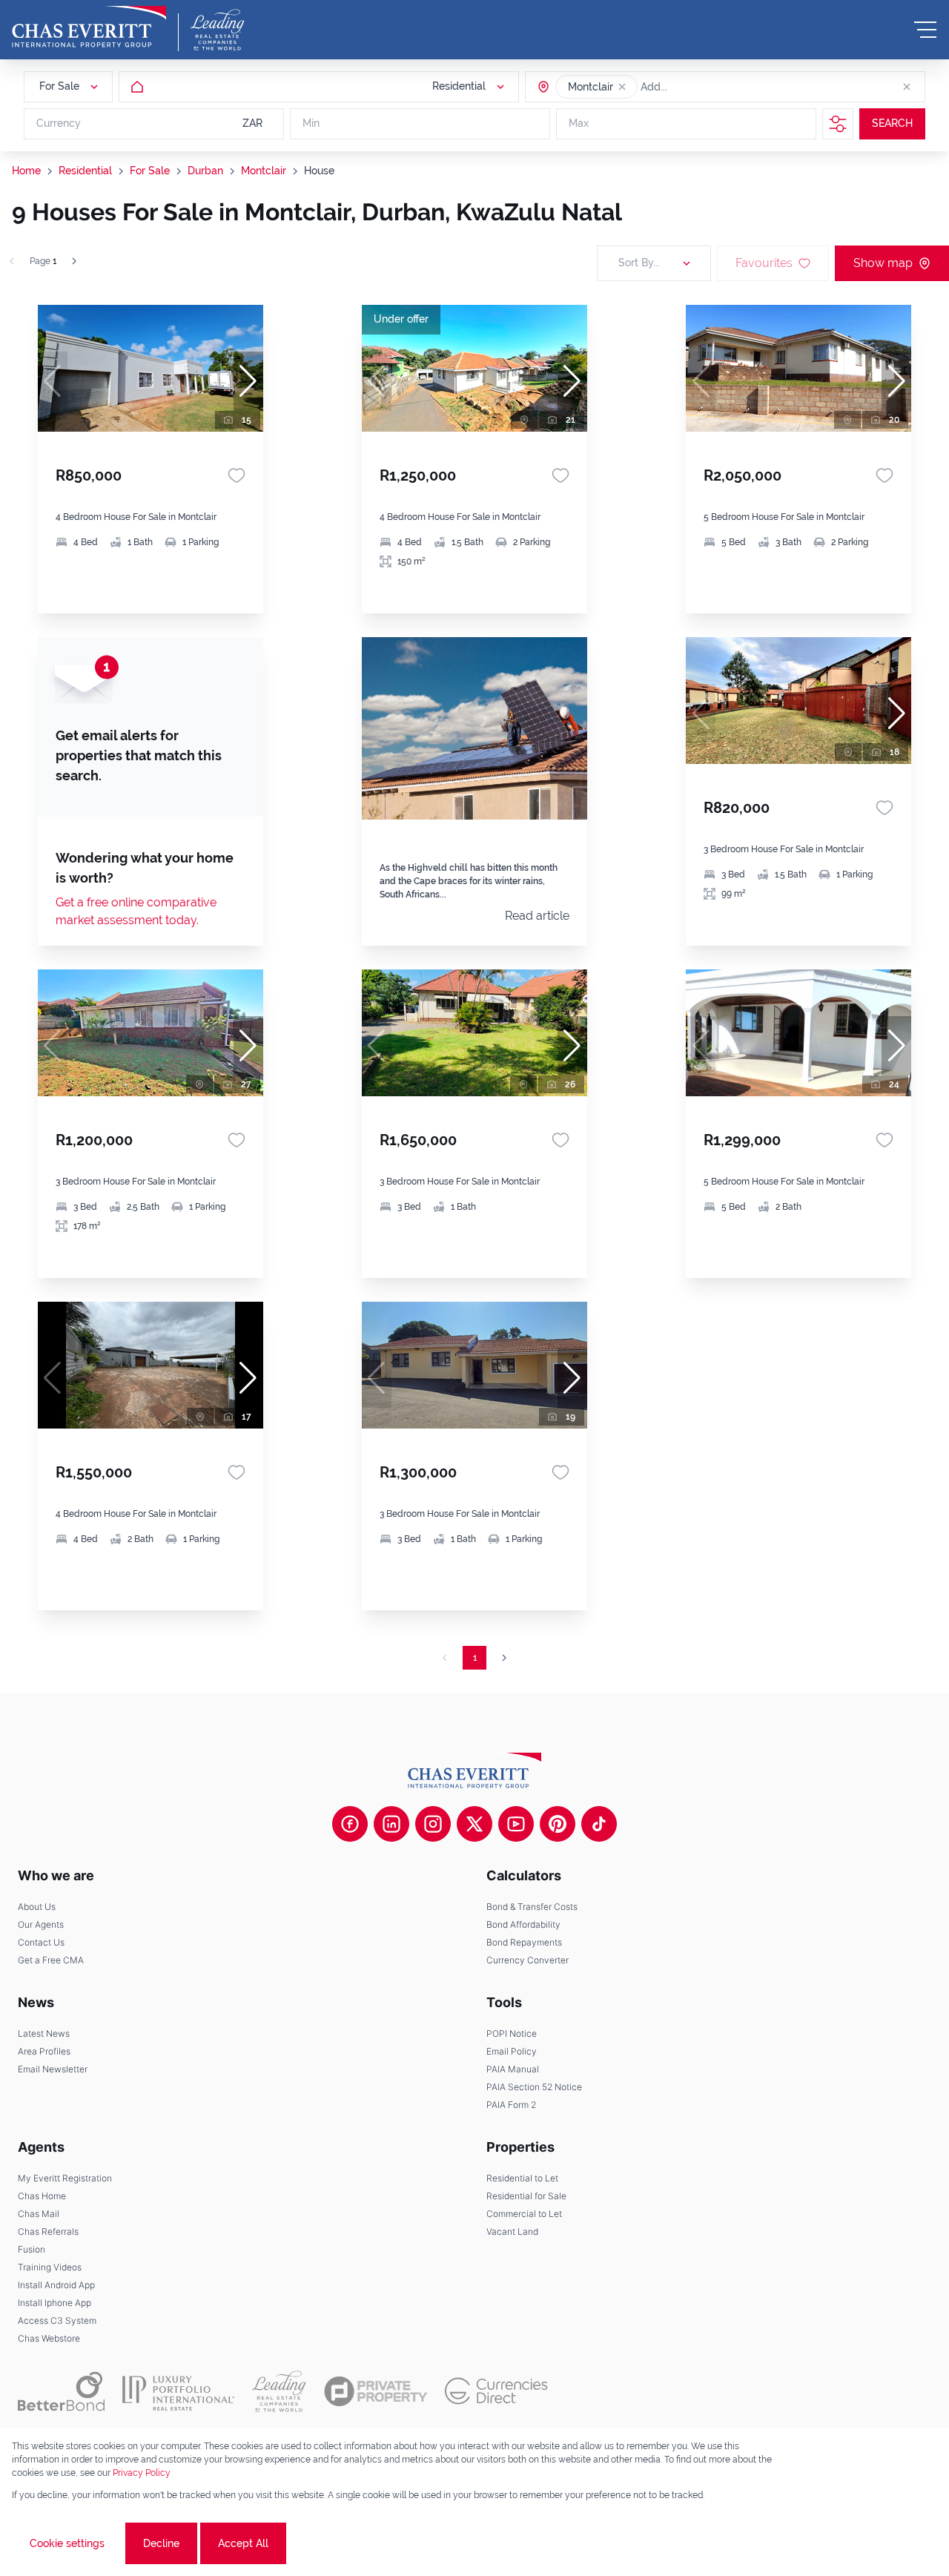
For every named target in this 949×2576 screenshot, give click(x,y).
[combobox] (698, 87)
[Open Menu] (925, 30)
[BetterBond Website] (61, 2391)
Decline (161, 2543)
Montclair (264, 171)
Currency (59, 124)
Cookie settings (67, 2543)
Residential (85, 171)
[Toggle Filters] (838, 124)
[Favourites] (237, 475)
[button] (622, 87)
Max (579, 124)
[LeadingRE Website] (279, 2391)
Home (26, 171)
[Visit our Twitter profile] (474, 1824)
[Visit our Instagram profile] (433, 1824)
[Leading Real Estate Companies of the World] (218, 30)
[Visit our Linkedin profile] (391, 1824)
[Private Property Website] (376, 2391)
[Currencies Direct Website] (496, 2391)
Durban (205, 171)
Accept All (243, 2543)
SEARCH (892, 124)
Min (311, 124)
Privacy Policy (142, 2473)
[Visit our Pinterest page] (558, 1824)
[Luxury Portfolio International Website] (178, 2391)
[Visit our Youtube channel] (516, 1824)
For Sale (150, 171)
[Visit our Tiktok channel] (599, 1824)
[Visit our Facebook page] (350, 1824)
